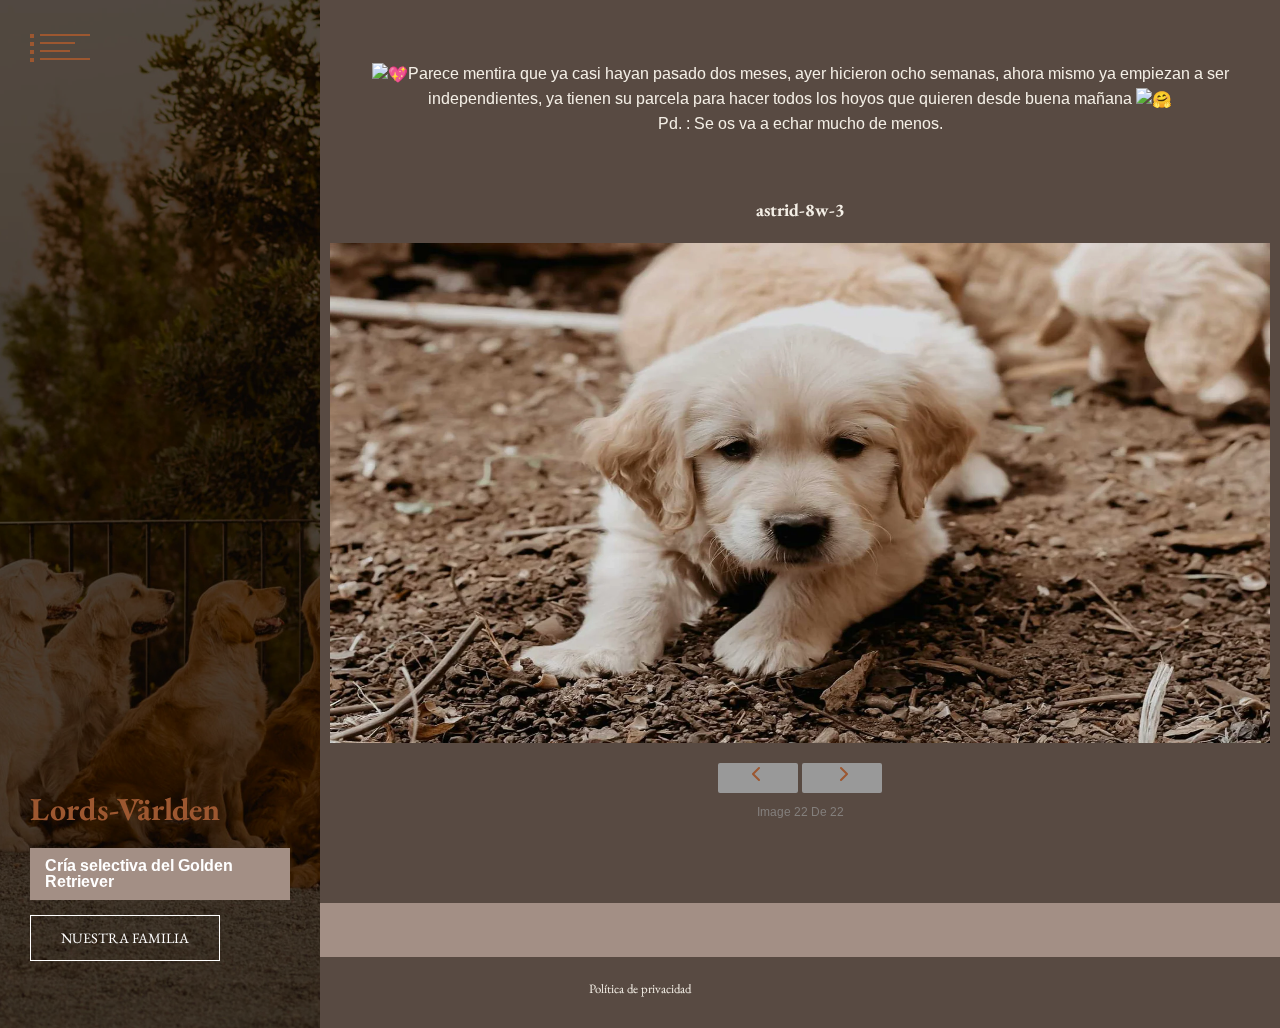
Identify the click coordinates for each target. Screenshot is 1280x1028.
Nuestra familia (125, 937)
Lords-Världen (125, 809)
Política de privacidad (640, 988)
